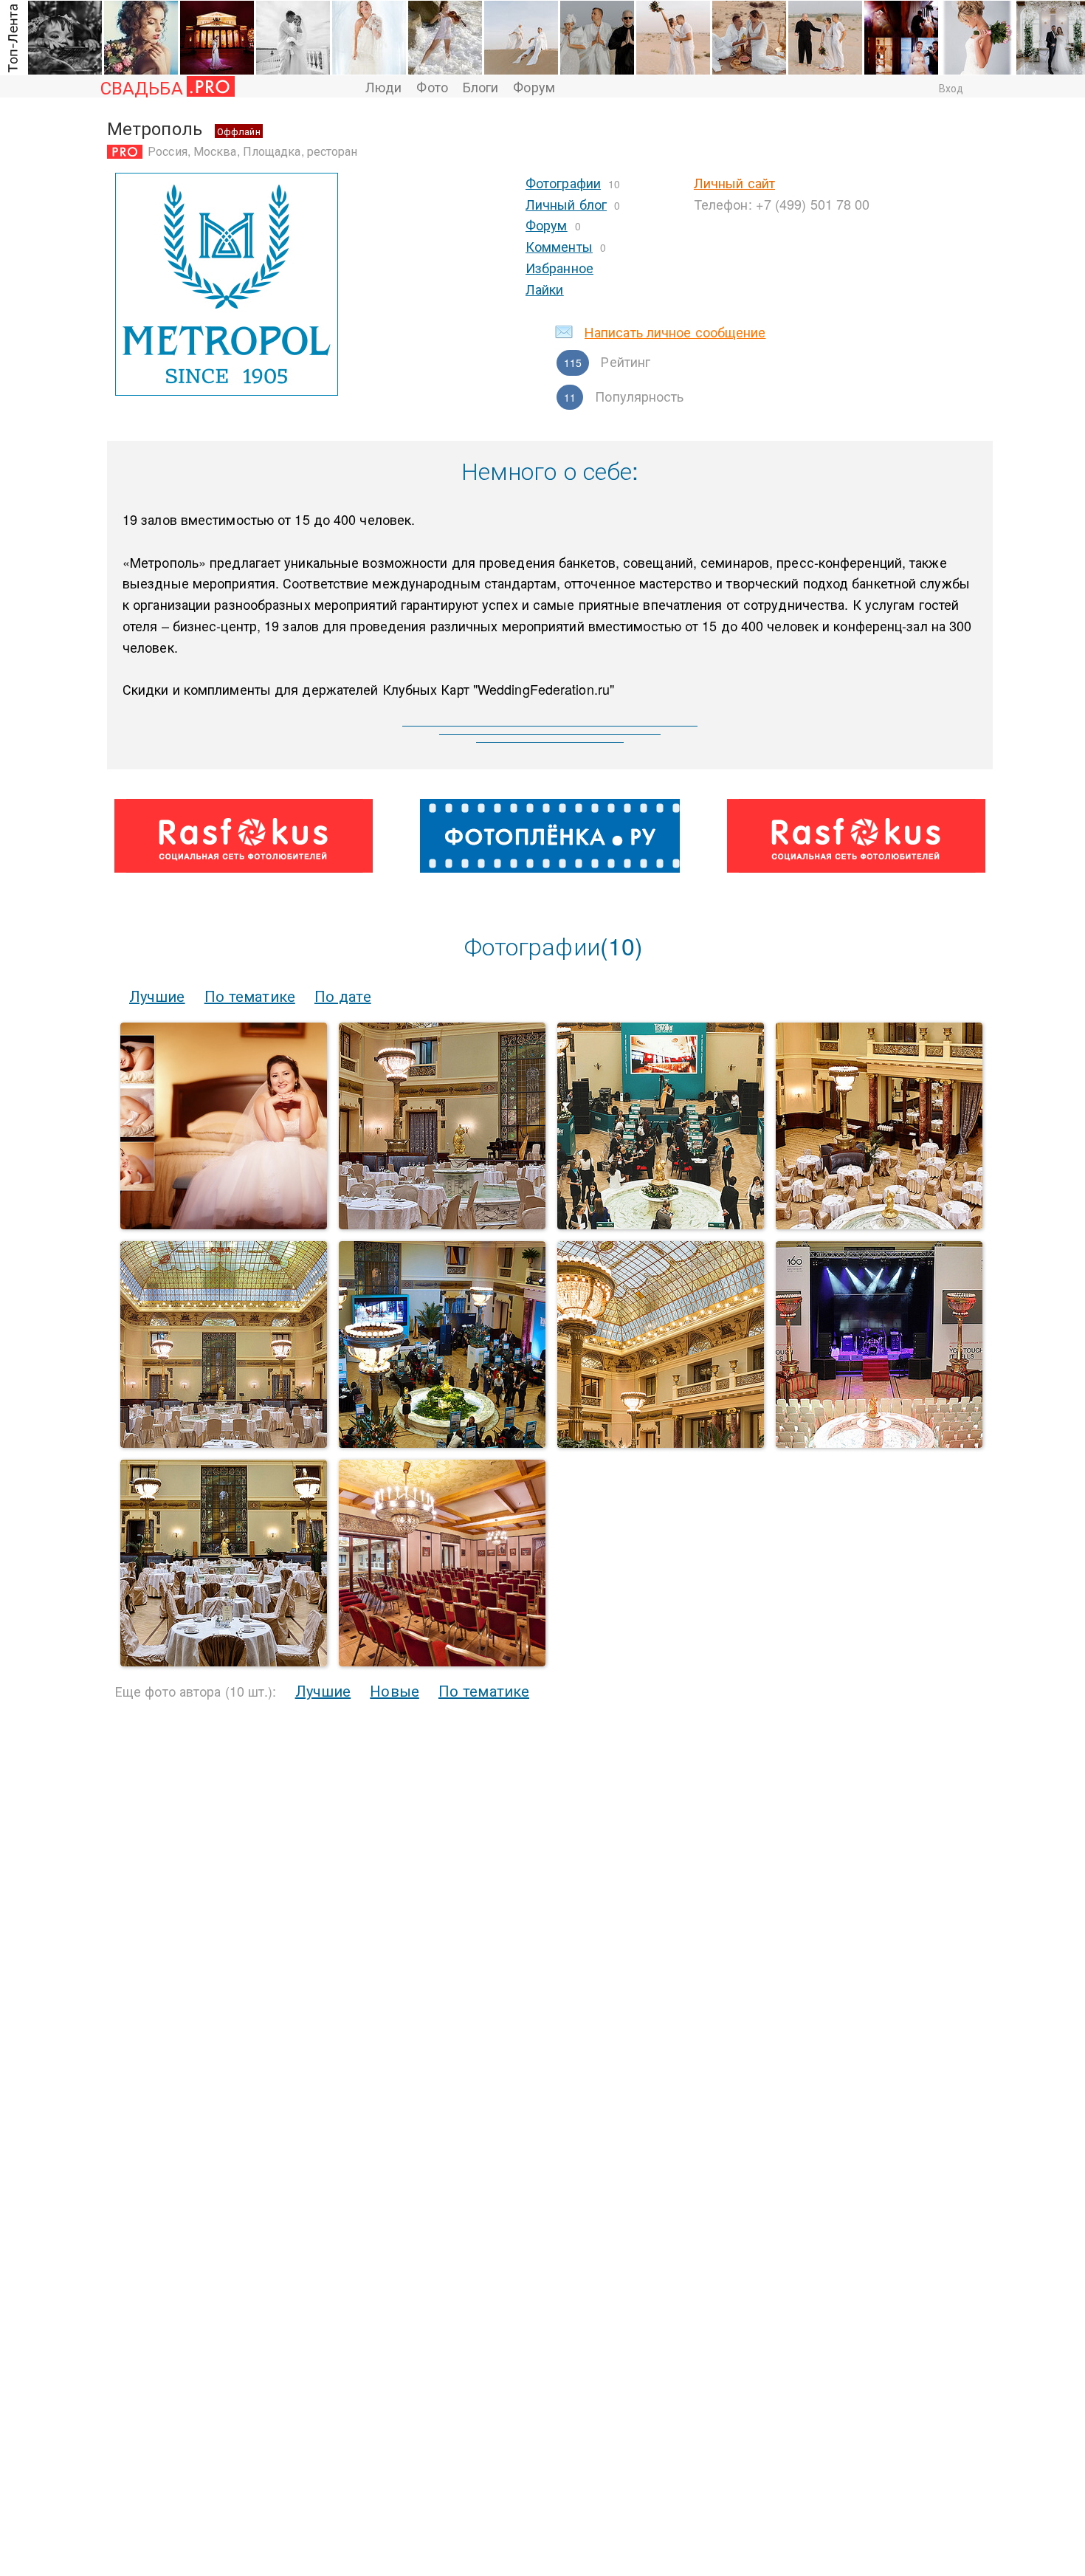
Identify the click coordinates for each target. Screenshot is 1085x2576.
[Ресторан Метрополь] (224, 1443)
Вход (951, 88)
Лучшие (157, 996)
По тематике (250, 996)
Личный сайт (734, 182)
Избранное (559, 267)
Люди (383, 86)
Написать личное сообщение (675, 332)
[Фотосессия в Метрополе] (224, 1225)
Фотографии (563, 182)
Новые (395, 1690)
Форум (534, 86)
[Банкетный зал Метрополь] (661, 1443)
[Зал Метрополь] (442, 1225)
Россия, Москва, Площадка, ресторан (252, 151)
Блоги (481, 86)
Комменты (559, 246)
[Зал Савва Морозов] (442, 1662)
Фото (432, 86)
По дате (343, 996)
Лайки (545, 289)
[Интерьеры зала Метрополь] (224, 1662)
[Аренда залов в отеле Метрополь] (442, 1443)
